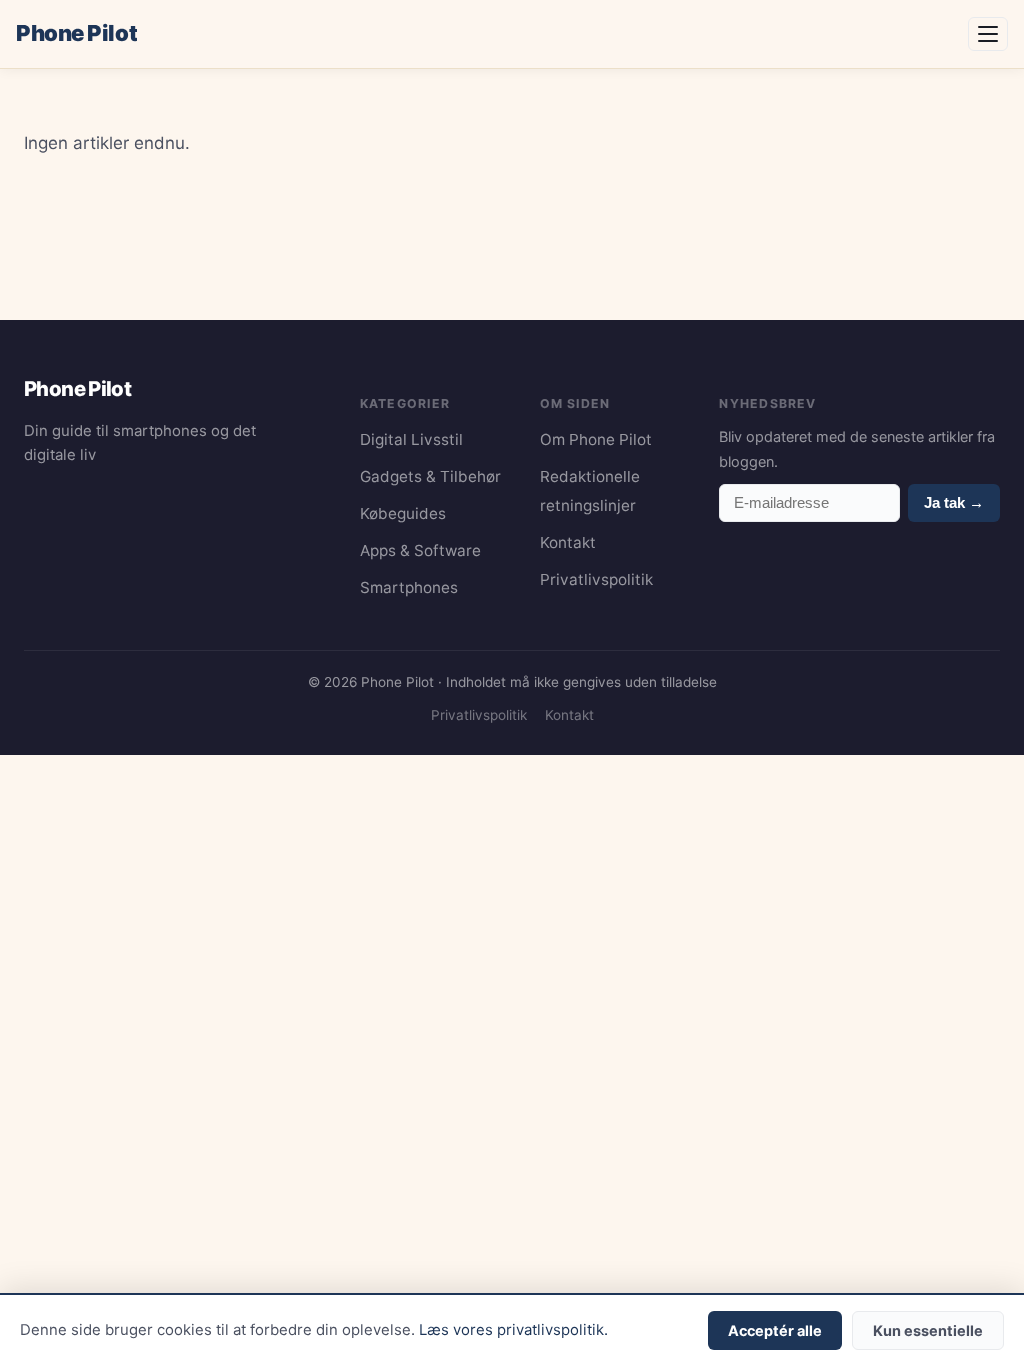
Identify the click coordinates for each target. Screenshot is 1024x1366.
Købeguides (403, 513)
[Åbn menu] (988, 34)
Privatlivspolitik (596, 579)
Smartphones (409, 587)
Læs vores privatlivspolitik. (513, 1330)
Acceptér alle (775, 1330)
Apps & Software (420, 550)
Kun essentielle (928, 1330)
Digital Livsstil (411, 439)
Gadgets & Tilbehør (430, 476)
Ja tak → (954, 502)
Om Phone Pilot (596, 439)
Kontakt (568, 542)
